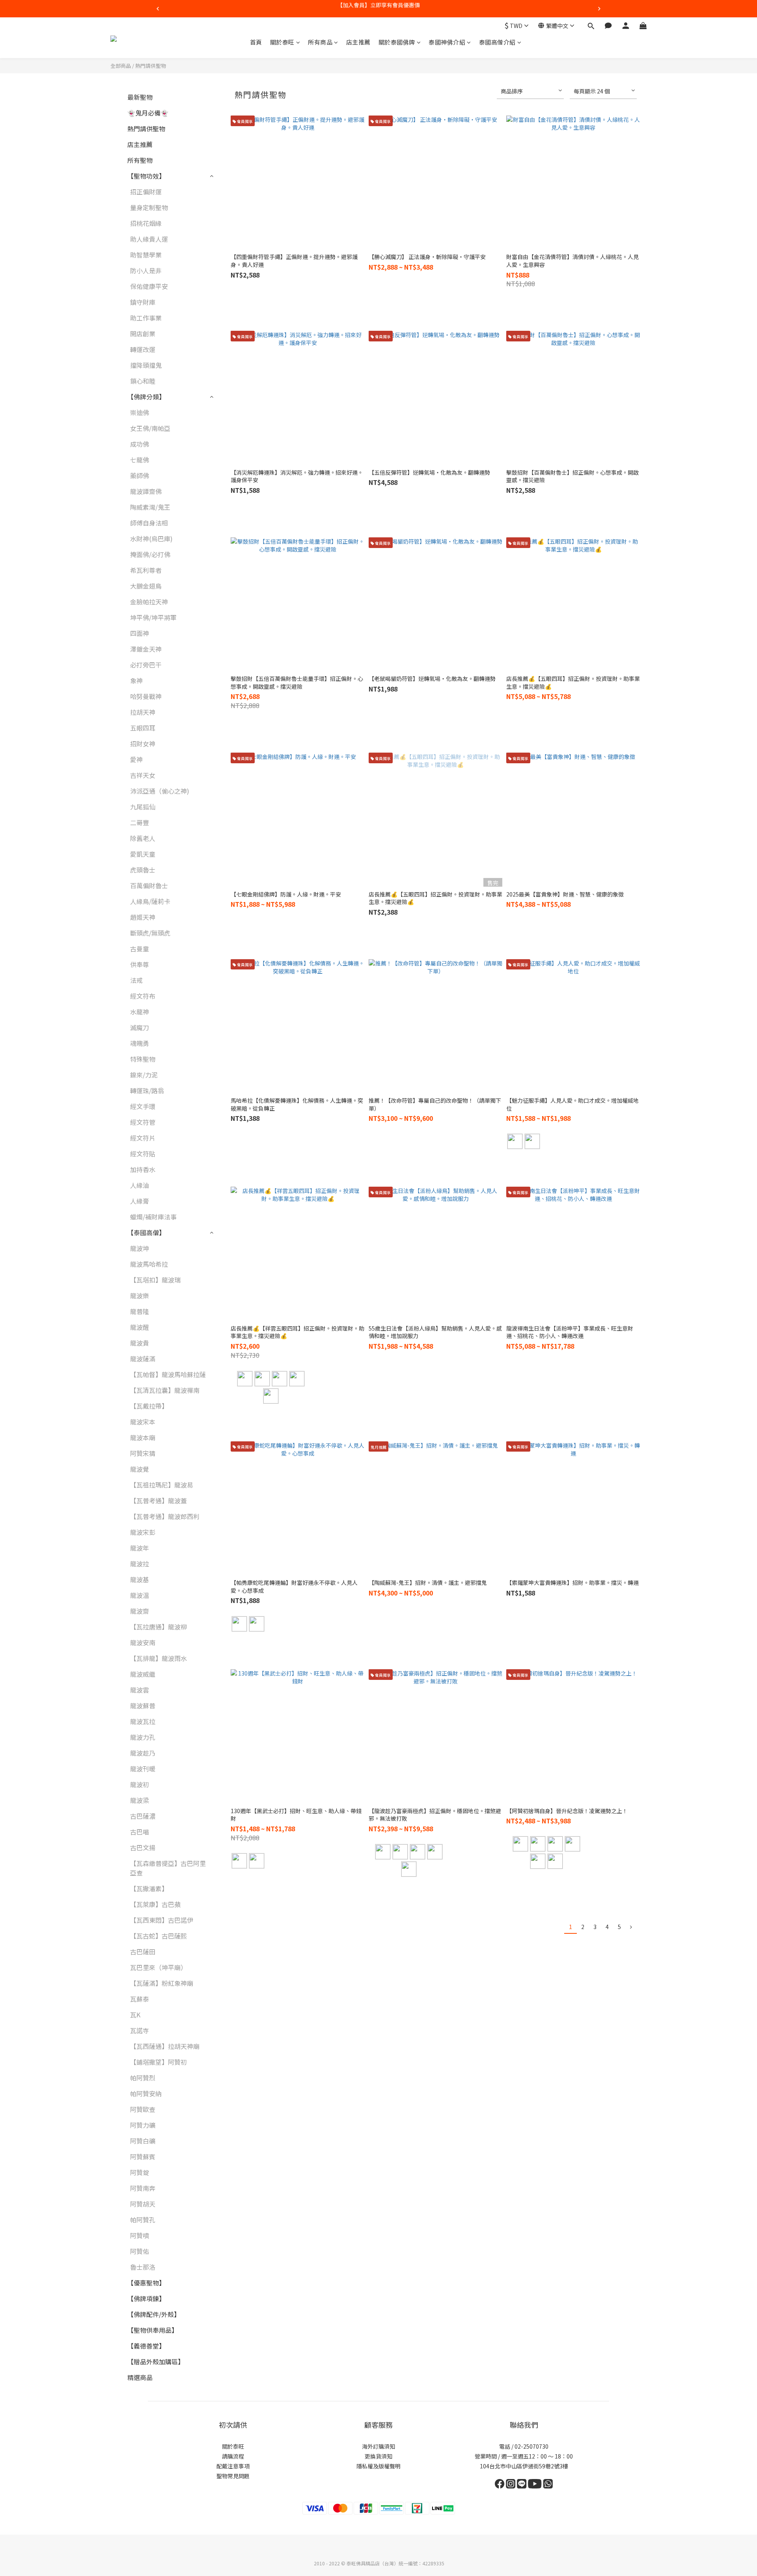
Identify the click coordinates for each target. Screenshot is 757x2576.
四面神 (140, 633)
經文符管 (143, 1122)
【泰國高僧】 (146, 1232)
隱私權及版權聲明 (378, 2466)
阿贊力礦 (143, 2125)
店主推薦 (358, 42)
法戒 (136, 980)
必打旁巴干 (146, 665)
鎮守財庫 (143, 302)
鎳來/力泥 (144, 1075)
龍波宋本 (143, 1422)
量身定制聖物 (149, 207)
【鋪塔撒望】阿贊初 (158, 2062)
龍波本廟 (143, 1437)
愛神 (136, 759)
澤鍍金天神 (146, 649)
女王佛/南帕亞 (150, 428)
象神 (136, 680)
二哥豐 (140, 822)
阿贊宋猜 (143, 1453)
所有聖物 (140, 160)
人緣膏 (140, 1201)
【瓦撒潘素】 (149, 1888)
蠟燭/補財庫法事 (153, 1217)
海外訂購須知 (378, 2446)
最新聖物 (140, 97)
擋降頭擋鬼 (146, 365)
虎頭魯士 (143, 870)
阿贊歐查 (143, 2109)
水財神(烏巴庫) (151, 539)
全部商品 (121, 66)
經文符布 (143, 996)
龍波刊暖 (143, 1769)
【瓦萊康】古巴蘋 (155, 1904)
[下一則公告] (599, 9)
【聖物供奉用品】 (153, 2330)
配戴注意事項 (233, 2466)
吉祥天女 (143, 775)
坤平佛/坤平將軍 (153, 617)
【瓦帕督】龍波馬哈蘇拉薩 (168, 1374)
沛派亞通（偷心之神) (160, 791)
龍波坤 (140, 1248)
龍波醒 (140, 1327)
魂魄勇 (140, 1043)
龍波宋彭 (143, 1532)
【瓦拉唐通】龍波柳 (158, 1627)
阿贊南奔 (143, 2188)
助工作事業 (146, 318)
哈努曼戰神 (146, 696)
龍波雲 (140, 1690)
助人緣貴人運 (149, 239)
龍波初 (140, 1784)
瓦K (135, 2015)
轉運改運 (143, 349)
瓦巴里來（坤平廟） (158, 1967)
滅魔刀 (140, 1027)
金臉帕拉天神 (149, 602)
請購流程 (233, 2456)
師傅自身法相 (149, 523)
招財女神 (143, 744)
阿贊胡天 (143, 2204)
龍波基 (140, 1579)
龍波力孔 (143, 1737)
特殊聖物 (143, 1059)
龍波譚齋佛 (146, 491)
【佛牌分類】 (146, 397)
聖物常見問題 (233, 2476)
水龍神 (140, 1012)
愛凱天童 (143, 854)
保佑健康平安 (149, 286)
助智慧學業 (146, 255)
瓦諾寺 (140, 2030)
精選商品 (140, 2377)
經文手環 (143, 1106)
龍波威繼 (143, 1674)
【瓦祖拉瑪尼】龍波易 (162, 1485)
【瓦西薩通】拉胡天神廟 (165, 2046)
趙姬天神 (143, 917)
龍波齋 (140, 1611)
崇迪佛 (140, 412)
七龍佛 (140, 460)
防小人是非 (146, 270)
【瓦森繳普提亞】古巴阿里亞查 (168, 1868)
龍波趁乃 (143, 1753)
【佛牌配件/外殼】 (154, 2314)
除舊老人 (143, 838)
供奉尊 (140, 964)
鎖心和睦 (143, 381)
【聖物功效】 (146, 176)
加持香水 (143, 1169)
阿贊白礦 (143, 2141)
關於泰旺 (282, 42)
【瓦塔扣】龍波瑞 (155, 1280)
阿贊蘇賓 (143, 2157)
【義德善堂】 (146, 2346)
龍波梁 (140, 1800)
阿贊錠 (140, 2172)
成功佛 (140, 444)
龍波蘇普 (143, 1706)
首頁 (256, 42)
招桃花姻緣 (146, 223)
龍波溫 (140, 1595)
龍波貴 (140, 1343)
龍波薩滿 (143, 1359)
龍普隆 (140, 1311)
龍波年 (140, 1548)
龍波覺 (140, 1469)
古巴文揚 (143, 1847)
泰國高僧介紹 (497, 42)
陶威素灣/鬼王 (150, 507)
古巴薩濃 (143, 1816)
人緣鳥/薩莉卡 (150, 901)
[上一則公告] (158, 9)
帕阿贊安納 (146, 2093)
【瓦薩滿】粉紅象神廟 (162, 1983)
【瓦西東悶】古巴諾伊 (162, 1920)
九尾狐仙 (143, 807)
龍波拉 (140, 1564)
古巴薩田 (143, 1952)
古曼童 (140, 949)
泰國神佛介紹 (447, 42)
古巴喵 (140, 1832)
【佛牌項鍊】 (146, 2298)
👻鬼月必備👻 (148, 113)
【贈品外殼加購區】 (156, 2362)
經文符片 (143, 1138)
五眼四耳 (143, 728)
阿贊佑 (140, 2251)
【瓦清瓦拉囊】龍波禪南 (165, 1390)
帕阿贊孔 (143, 2220)
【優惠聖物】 (146, 2283)
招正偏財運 (146, 192)
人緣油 (140, 1185)
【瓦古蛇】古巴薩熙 (158, 1936)
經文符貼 (143, 1154)
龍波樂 (140, 1295)
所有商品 (320, 42)
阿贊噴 (140, 2235)
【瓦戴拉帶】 (149, 1406)
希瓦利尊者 (146, 570)
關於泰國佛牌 (397, 42)
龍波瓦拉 (143, 1721)
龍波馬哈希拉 (149, 1264)
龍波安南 (143, 1642)
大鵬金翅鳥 (146, 586)
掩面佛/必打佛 (150, 554)
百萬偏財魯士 (149, 885)
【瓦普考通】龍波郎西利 (165, 1516)
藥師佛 (140, 475)
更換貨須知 (378, 2456)
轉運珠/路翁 (147, 1090)
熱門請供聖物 (151, 66)
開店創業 (143, 334)
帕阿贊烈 (143, 2078)
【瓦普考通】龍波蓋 (158, 1500)
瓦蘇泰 (140, 1999)
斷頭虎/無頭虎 (150, 933)
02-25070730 (531, 2446)
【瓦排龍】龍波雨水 (158, 1658)
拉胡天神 (143, 712)
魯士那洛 (143, 2267)
